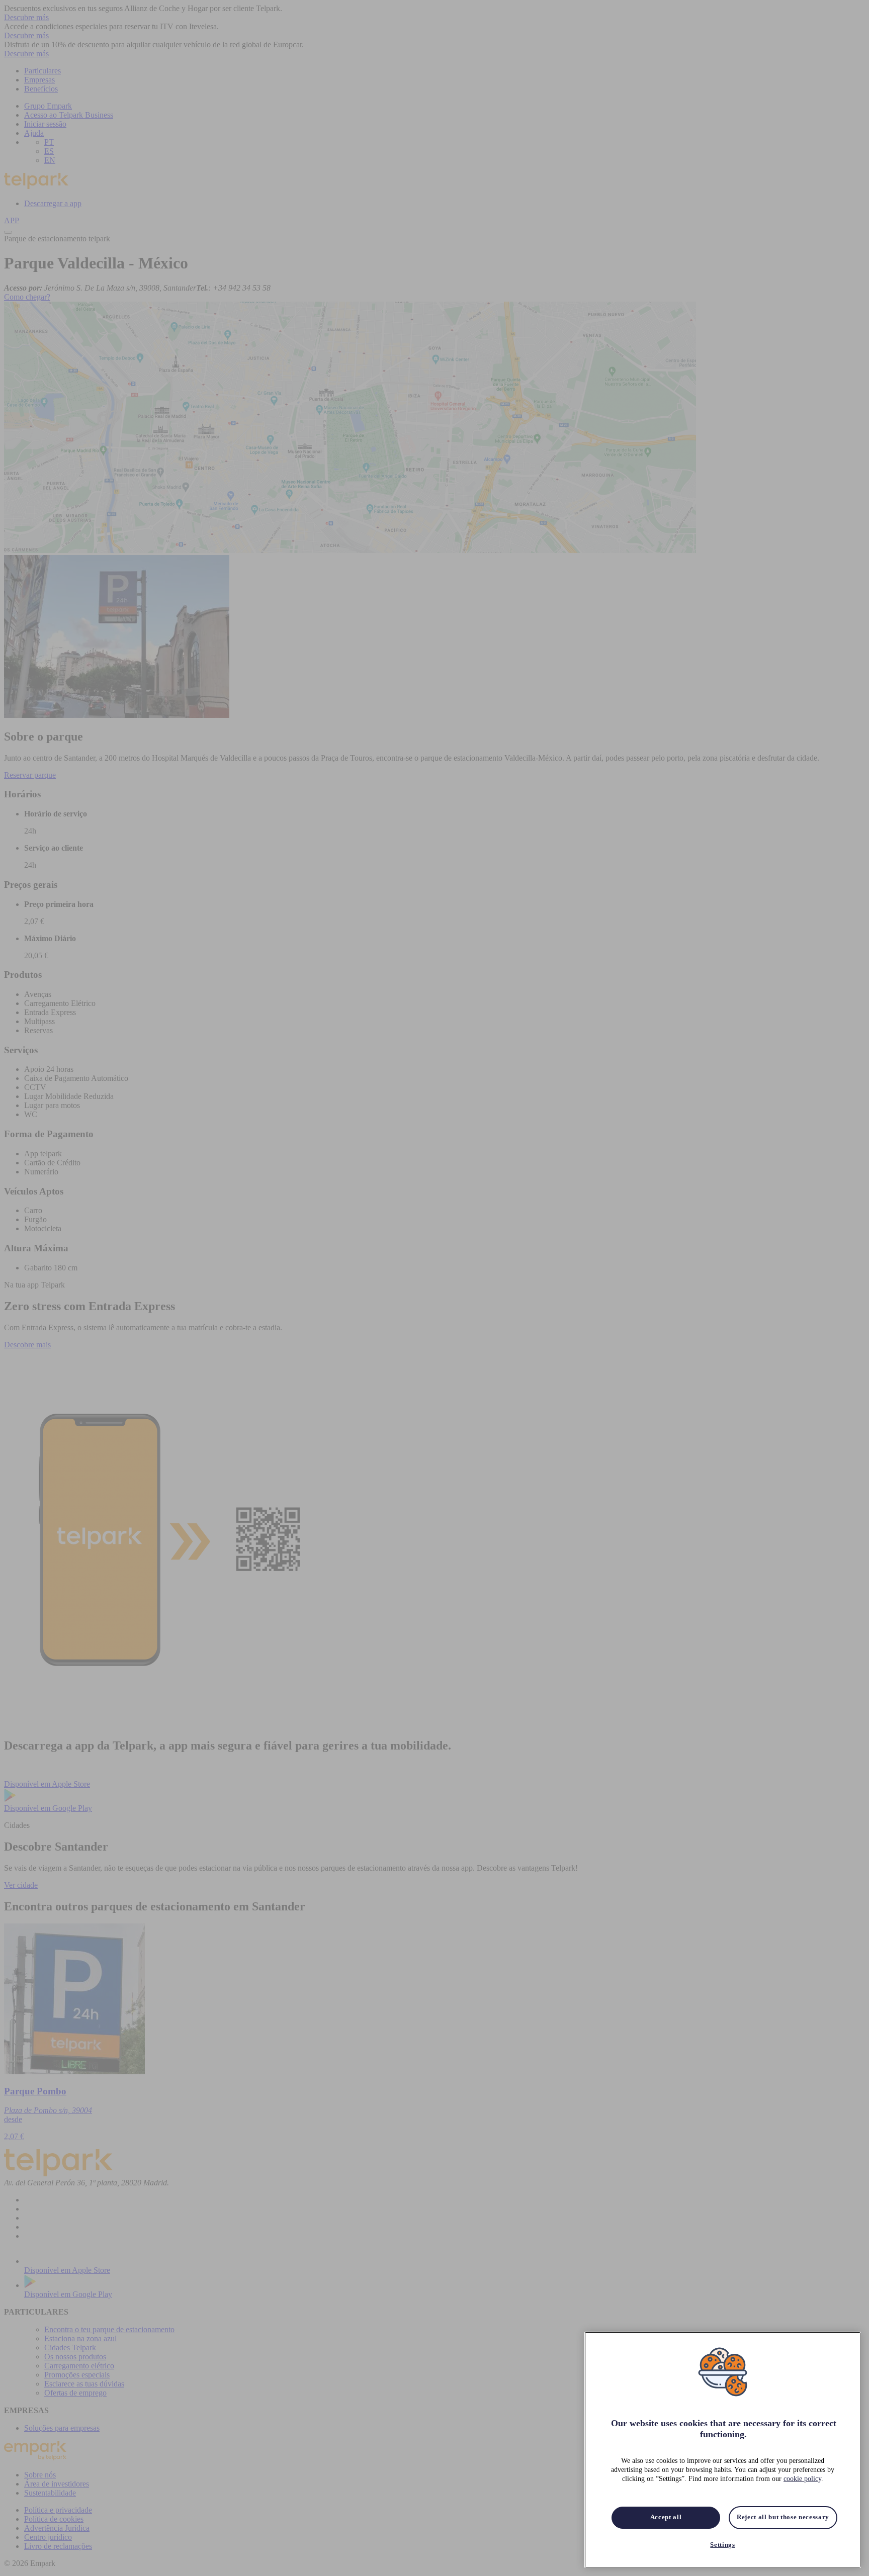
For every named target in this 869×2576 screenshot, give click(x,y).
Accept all (666, 2517)
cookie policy (802, 2479)
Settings (722, 2545)
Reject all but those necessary (783, 2517)
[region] (723, 2450)
